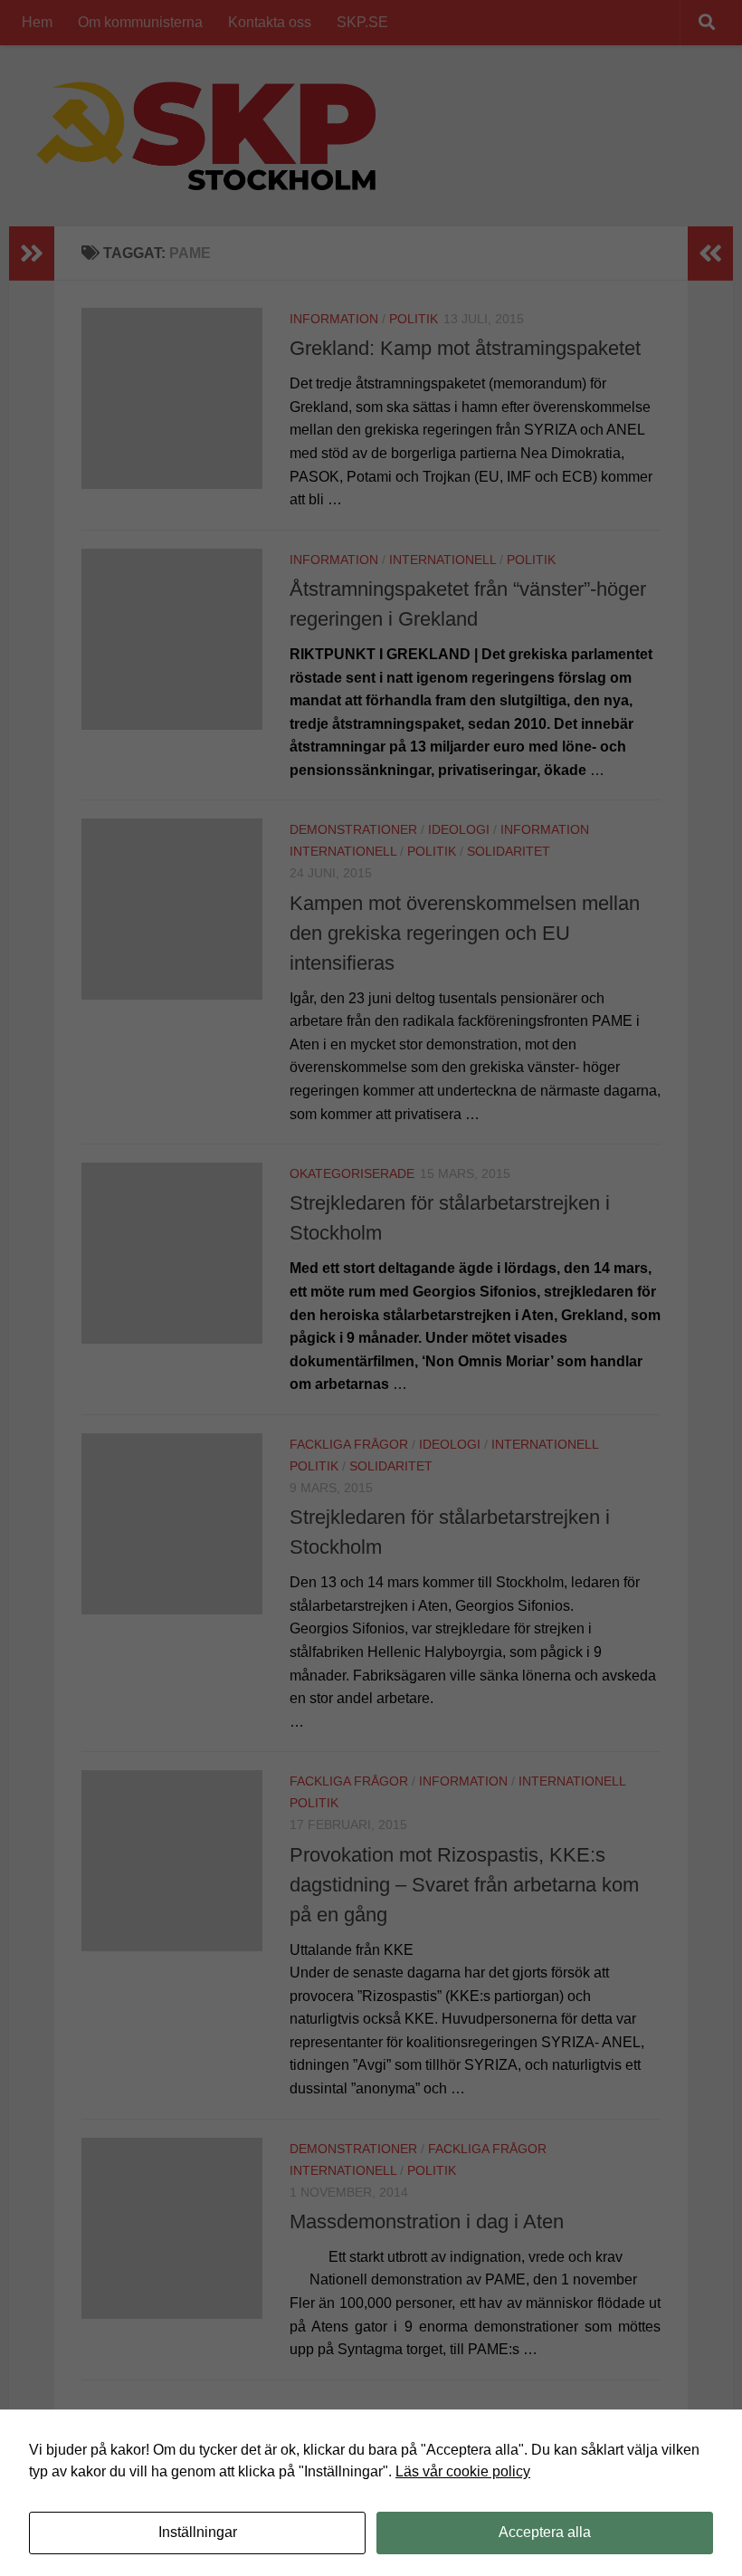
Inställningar (198, 2532)
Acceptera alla (545, 2532)
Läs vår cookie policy (463, 2471)
